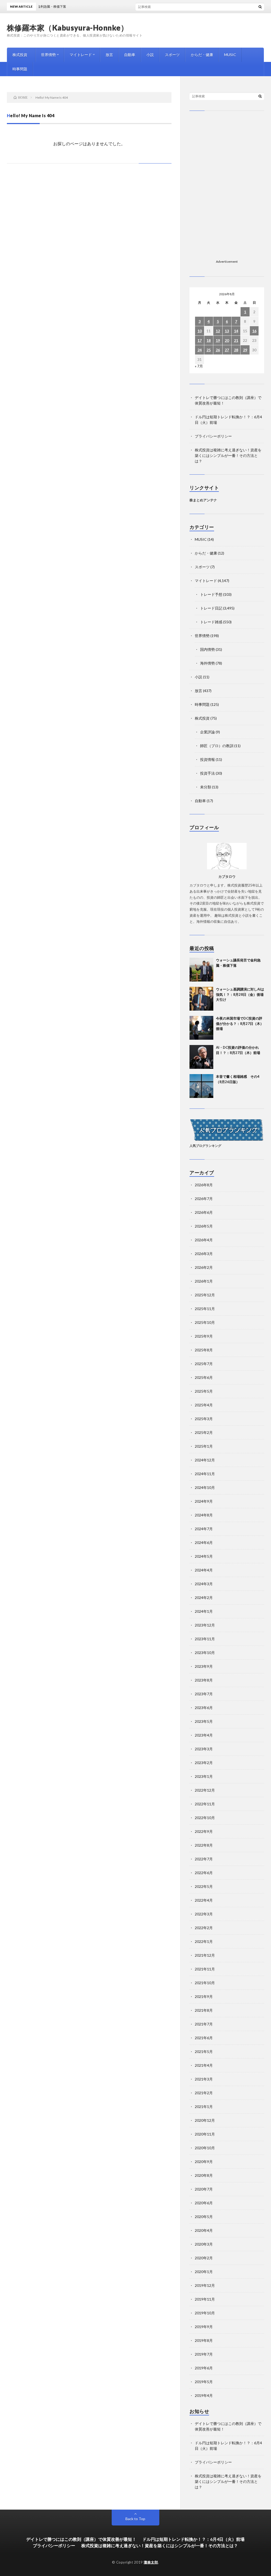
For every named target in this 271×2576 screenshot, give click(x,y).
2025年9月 (204, 1336)
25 (209, 350)
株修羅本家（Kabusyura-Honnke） (68, 28)
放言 (109, 55)
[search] (260, 7)
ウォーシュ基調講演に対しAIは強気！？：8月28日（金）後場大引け (240, 994)
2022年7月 (204, 1859)
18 (209, 340)
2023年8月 (204, 1680)
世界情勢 (48, 55)
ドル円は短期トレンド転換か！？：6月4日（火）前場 (193, 2539)
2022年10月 (205, 1818)
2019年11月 (205, 2299)
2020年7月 (204, 2189)
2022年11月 (205, 1804)
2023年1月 (204, 1776)
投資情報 (207, 759)
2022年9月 (204, 1831)
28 (236, 350)
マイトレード (81, 55)
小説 (150, 55)
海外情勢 (207, 663)
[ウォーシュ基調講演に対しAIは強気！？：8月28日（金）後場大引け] (201, 999)
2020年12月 (205, 2120)
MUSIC (230, 55)
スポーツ (172, 55)
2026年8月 (204, 1185)
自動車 (130, 55)
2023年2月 (204, 1763)
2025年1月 (204, 1446)
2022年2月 (204, 1928)
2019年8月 (204, 2340)
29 (245, 350)
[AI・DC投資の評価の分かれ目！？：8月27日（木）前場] (201, 1057)
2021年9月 (204, 1996)
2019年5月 (204, 2382)
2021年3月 (204, 2079)
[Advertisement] (227, 155)
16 (254, 331)
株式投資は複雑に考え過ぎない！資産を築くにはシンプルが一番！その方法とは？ (228, 455)
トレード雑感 (211, 622)
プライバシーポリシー (213, 436)
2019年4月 (204, 2395)
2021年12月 (205, 1955)
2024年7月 (204, 1529)
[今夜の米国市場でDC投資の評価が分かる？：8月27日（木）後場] (201, 1028)
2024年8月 (204, 1515)
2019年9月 (204, 2327)
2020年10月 (205, 2148)
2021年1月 (204, 2107)
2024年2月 (204, 1598)
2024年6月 (204, 1543)
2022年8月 (204, 1845)
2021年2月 (204, 2093)
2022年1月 (204, 1941)
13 (227, 331)
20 (227, 340)
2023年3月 (204, 1749)
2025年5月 (204, 1391)
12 (218, 331)
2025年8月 (204, 1350)
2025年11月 (205, 1309)
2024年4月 (204, 1570)
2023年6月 (204, 1708)
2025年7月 (204, 1364)
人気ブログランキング (205, 1146)
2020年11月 (205, 2134)
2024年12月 (205, 1460)
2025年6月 (204, 1377)
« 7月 (199, 366)
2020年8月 (204, 2175)
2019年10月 (205, 2313)
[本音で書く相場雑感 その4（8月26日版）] (201, 1086)
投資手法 (207, 773)
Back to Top (135, 2519)
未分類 (206, 787)
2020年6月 (204, 2203)
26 (218, 350)
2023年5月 (204, 1721)
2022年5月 (204, 1886)
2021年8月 (204, 2010)
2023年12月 (205, 1625)
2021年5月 (204, 2052)
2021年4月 (204, 2065)
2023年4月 (204, 1735)
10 (200, 331)
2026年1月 (204, 1281)
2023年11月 (205, 1639)
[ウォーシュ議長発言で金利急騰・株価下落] (201, 970)
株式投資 (20, 55)
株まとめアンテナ (203, 500)
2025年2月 (204, 1432)
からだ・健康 (202, 55)
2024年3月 (204, 1584)
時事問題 (20, 69)
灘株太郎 (151, 2562)
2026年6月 (204, 1212)
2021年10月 (205, 1983)
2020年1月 (204, 2272)
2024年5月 (204, 1556)
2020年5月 (204, 2217)
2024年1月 (204, 1611)
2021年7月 (204, 2024)
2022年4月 (204, 1900)
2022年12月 (205, 1790)
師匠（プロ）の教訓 (217, 746)
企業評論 (207, 732)
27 (227, 350)
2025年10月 (205, 1322)
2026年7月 (204, 1199)
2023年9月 (204, 1666)
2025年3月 (204, 1419)
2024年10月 (205, 1487)
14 (236, 331)
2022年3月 (204, 1914)
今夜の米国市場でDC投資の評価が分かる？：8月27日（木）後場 (240, 1023)
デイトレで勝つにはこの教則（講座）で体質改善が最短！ (81, 2539)
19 (218, 340)
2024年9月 (204, 1501)
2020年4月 (204, 2230)
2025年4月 (204, 1405)
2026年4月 (204, 1240)
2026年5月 (204, 1226)
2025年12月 (205, 1295)
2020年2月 (204, 2258)
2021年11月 (205, 1969)
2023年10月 (205, 1653)
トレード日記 (211, 608)
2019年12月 (205, 2285)
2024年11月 (205, 1474)
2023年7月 (204, 1694)
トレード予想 (211, 594)
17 (200, 340)
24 (200, 350)
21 (236, 340)
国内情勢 (207, 649)
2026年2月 (204, 1267)
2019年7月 (204, 2354)
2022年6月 (204, 1873)
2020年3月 (204, 2244)
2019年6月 (204, 2368)
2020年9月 (204, 2162)
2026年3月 (204, 1254)
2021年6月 (204, 2038)
